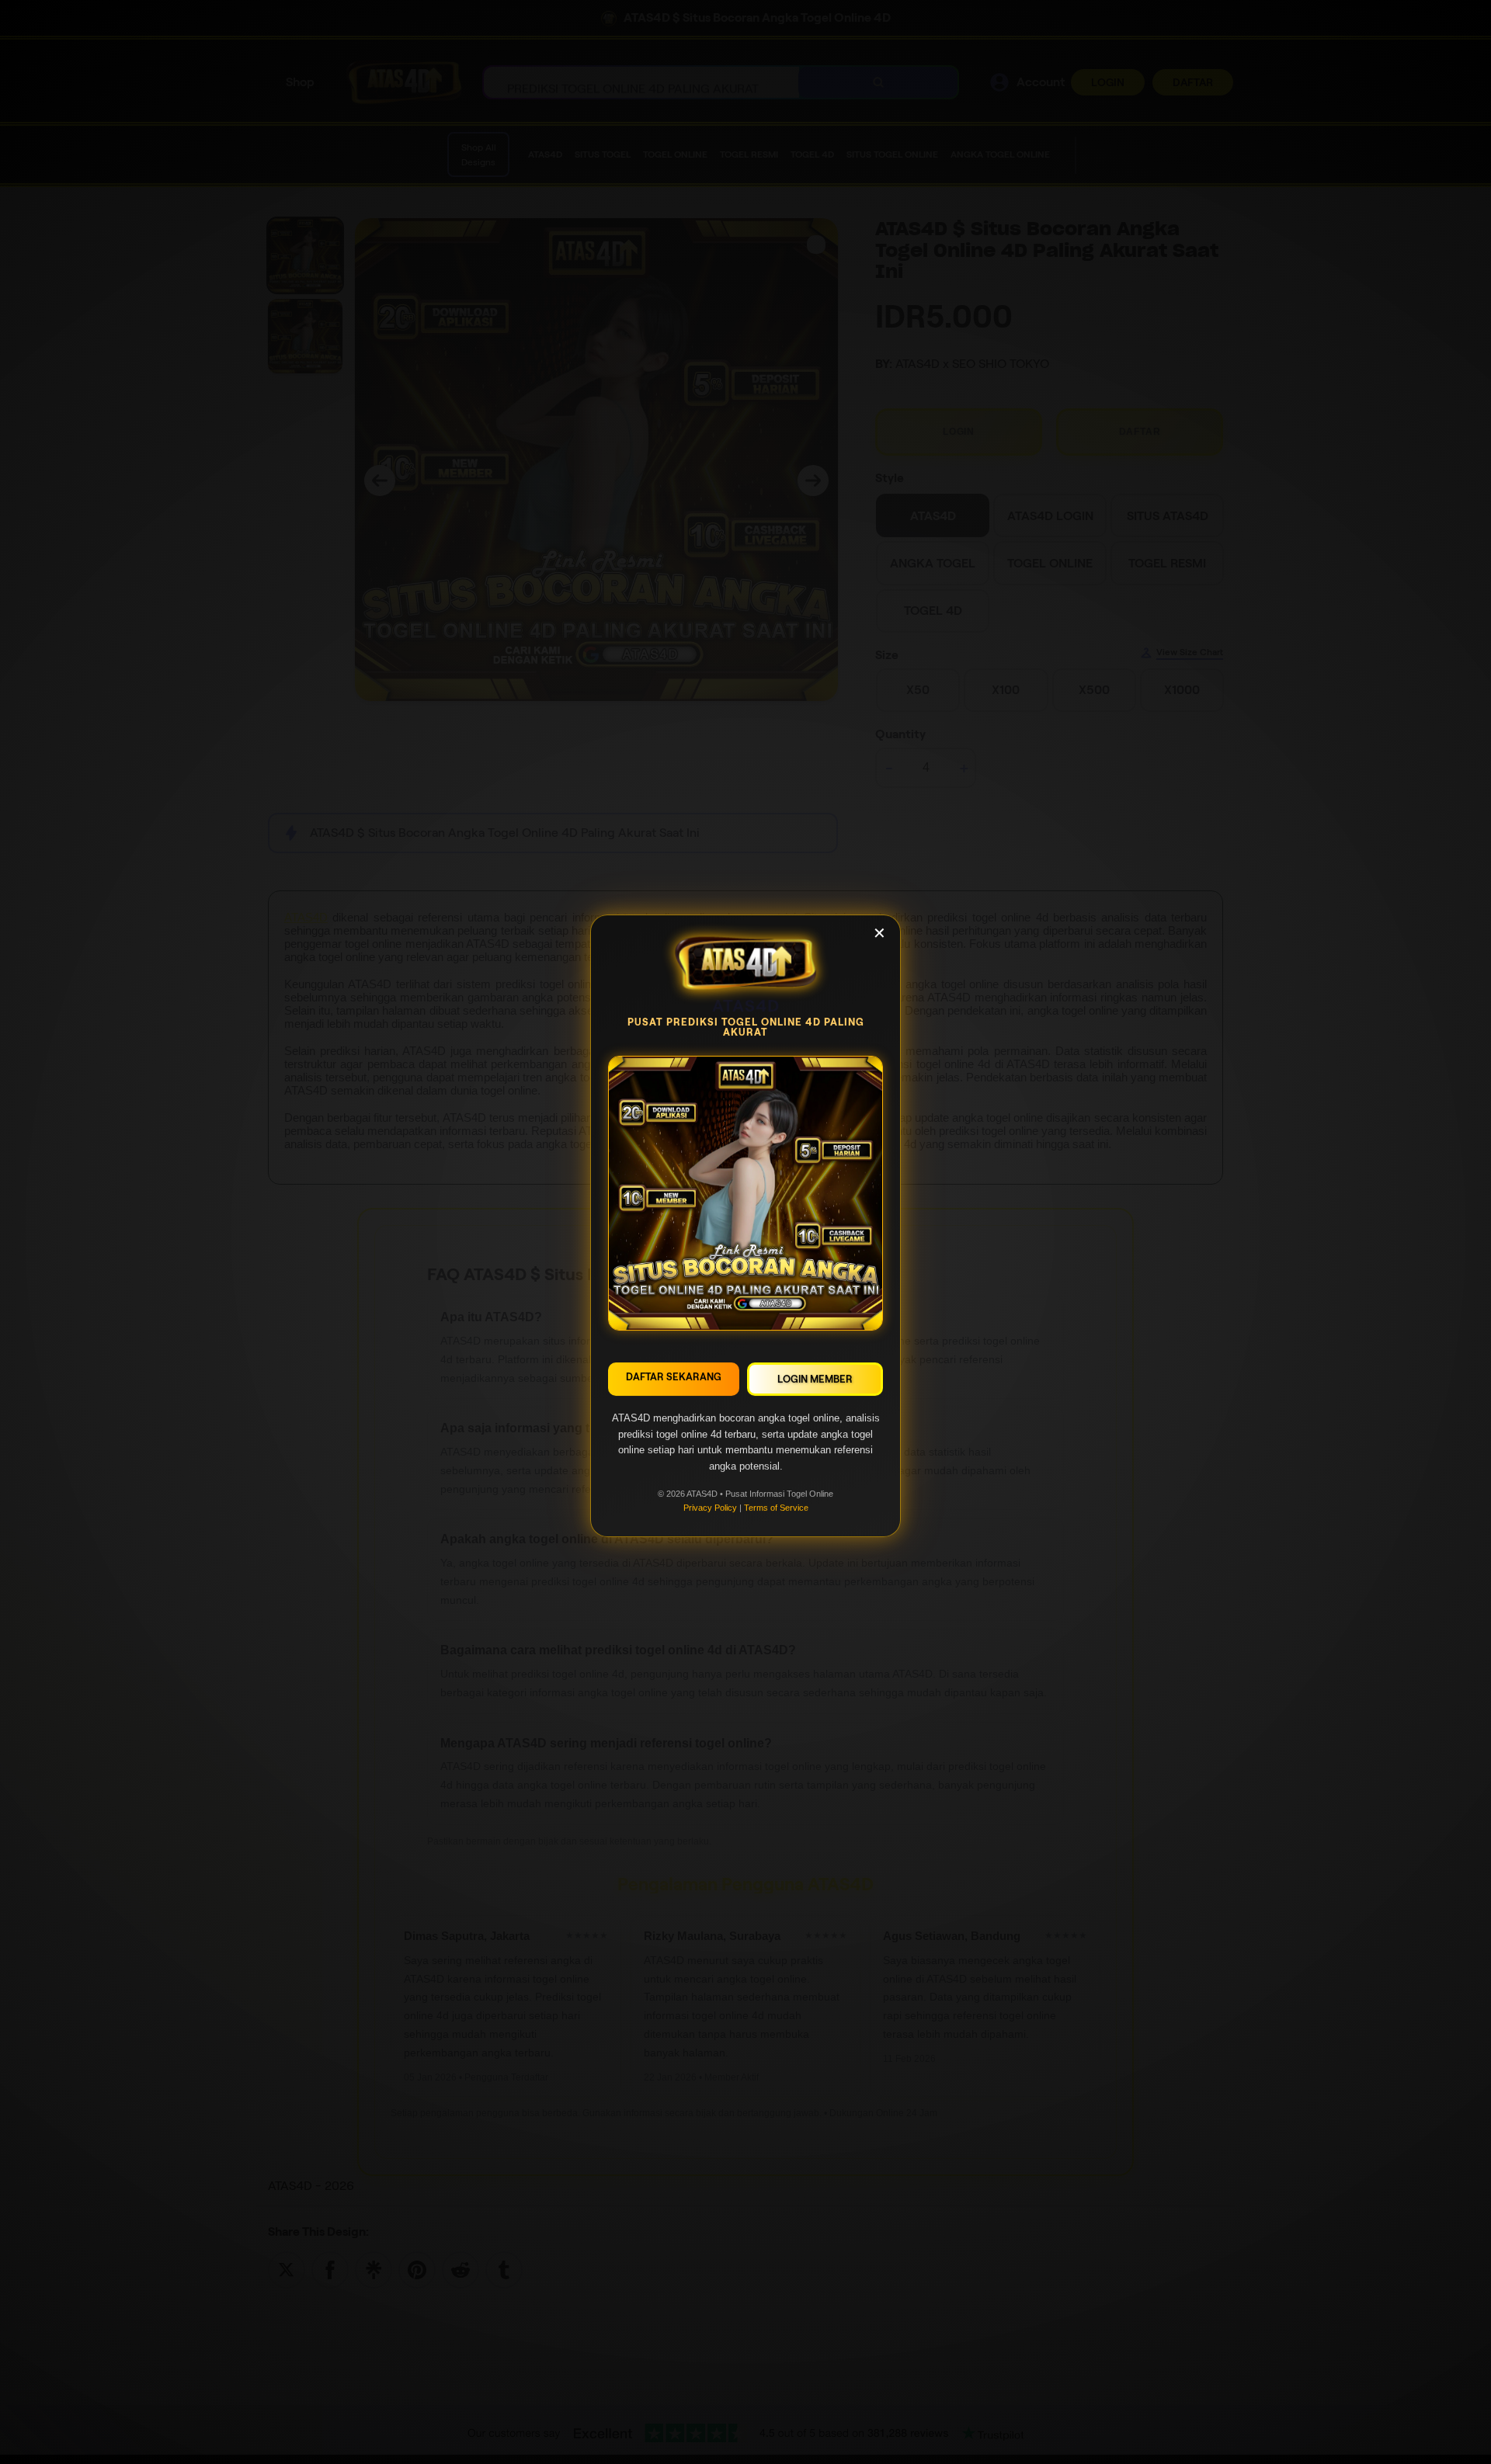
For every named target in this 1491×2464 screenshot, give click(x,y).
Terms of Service (776, 1513)
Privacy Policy (710, 1513)
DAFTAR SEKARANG (674, 1382)
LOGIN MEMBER (815, 1385)
